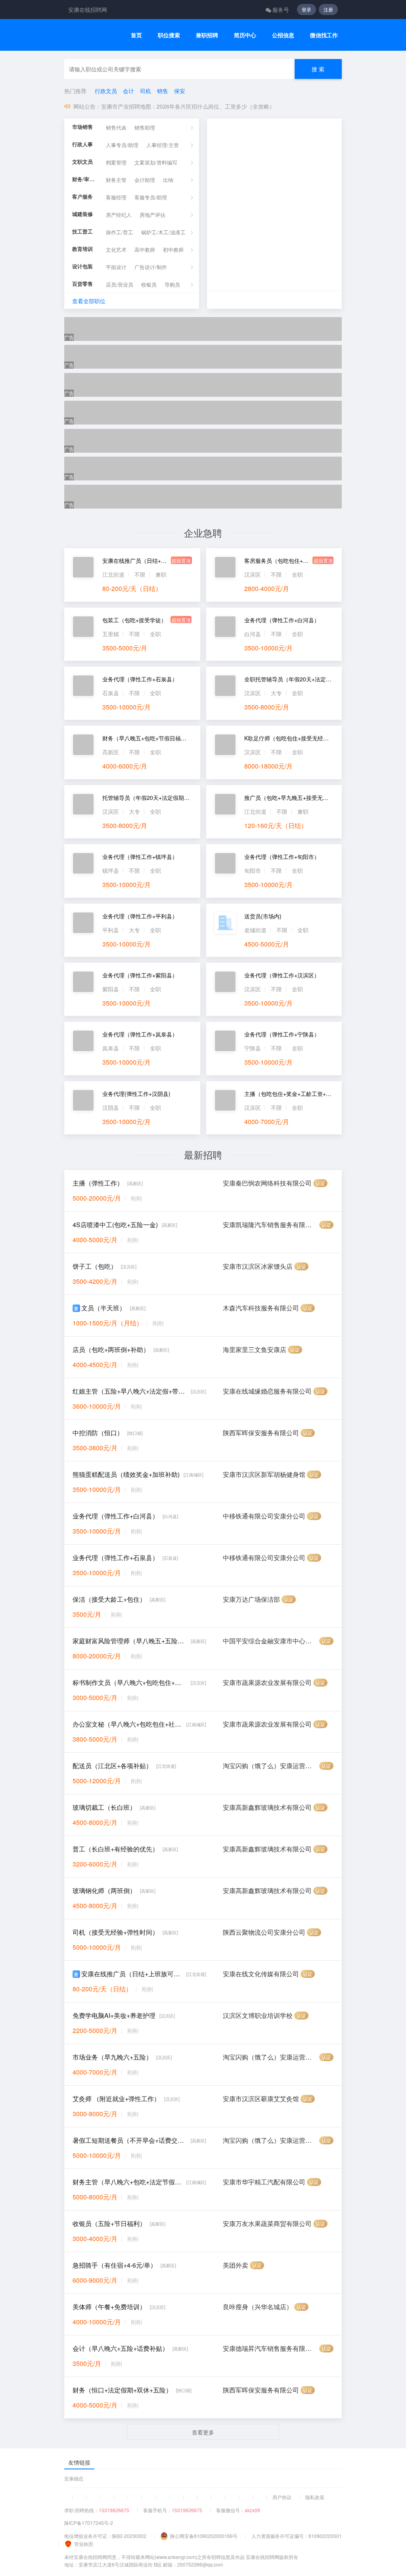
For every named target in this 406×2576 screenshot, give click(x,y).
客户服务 (82, 197)
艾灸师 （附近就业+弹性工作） (116, 2099)
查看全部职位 (89, 301)
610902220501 (325, 2536)
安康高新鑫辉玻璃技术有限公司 (267, 1807)
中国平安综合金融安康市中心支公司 (270, 1641)
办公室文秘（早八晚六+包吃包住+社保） (127, 1724)
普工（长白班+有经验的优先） (116, 1849)
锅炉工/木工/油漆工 (163, 232)
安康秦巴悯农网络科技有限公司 (267, 1183)
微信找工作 (324, 35)
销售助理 (145, 128)
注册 (328, 9)
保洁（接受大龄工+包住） (109, 1599)
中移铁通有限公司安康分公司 (264, 1516)
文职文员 (82, 162)
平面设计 (116, 267)
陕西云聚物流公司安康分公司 (264, 1932)
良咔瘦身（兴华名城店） (258, 2307)
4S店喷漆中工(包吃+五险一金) (115, 1225)
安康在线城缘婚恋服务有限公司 (267, 1391)
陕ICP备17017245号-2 (89, 2523)
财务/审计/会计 (85, 179)
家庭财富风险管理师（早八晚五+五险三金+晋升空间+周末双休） (130, 1641)
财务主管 (116, 180)
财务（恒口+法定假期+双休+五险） (122, 2390)
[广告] (203, 329)
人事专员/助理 (122, 145)
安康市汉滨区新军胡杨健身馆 (264, 1474)
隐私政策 (315, 2497)
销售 (163, 91)
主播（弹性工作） (98, 1183)
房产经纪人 (119, 215)
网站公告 (84, 106)
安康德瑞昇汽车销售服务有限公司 (270, 2348)
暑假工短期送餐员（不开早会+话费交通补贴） (130, 2140)
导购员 (172, 285)
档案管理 (116, 163)
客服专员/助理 (151, 198)
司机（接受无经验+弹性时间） (116, 1932)
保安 (180, 91)
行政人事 (82, 144)
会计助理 (145, 180)
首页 (136, 35)
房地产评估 (152, 215)
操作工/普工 (120, 232)
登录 (306, 9)
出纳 (168, 180)
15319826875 (114, 2510)
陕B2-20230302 (129, 2536)
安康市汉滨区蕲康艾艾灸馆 (261, 2099)
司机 (146, 91)
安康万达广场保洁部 (251, 1599)
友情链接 (79, 2462)
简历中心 (245, 35)
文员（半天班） (103, 1308)
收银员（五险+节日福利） (109, 2223)
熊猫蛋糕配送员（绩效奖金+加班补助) (126, 1474)
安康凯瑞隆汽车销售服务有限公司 (270, 1225)
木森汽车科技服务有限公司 (261, 1308)
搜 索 (318, 69)
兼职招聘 (207, 35)
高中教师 (145, 250)
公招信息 (283, 35)
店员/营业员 (120, 285)
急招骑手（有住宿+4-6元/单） (115, 2265)
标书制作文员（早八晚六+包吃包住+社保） (130, 1682)
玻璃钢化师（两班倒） (104, 1890)
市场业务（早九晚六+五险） (112, 2057)
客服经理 (116, 198)
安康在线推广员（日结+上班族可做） (132, 1974)
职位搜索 (169, 35)
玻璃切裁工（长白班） (104, 1807)
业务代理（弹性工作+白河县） (116, 1516)
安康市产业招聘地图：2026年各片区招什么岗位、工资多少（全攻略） (188, 106)
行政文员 (106, 91)
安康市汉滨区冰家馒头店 (258, 1266)
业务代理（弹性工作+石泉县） (116, 1558)
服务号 (281, 10)
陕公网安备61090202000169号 (204, 2536)
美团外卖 (236, 2265)
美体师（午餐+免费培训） (109, 2307)
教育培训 (82, 249)
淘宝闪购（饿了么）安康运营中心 (270, 1766)
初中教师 (173, 250)
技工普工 (82, 232)
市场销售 (82, 127)
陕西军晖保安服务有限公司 (261, 1433)
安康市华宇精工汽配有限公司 (264, 2182)
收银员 (149, 285)
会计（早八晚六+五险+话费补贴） (121, 2348)
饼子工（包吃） (95, 1266)
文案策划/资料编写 (156, 163)
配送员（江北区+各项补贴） (112, 1766)
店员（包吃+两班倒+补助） (111, 1349)
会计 (128, 91)
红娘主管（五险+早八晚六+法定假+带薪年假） (130, 1391)
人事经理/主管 (163, 145)
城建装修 (82, 214)
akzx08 (252, 2510)
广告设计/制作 (151, 267)
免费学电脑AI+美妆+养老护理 (114, 2015)
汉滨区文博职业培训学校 (258, 2015)
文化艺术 (116, 250)
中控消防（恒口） (98, 1433)
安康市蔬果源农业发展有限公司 (267, 1682)
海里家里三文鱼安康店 (255, 1349)
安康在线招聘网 (88, 10)
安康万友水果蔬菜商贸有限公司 (267, 2223)
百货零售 (82, 284)
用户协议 (282, 2497)
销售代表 (116, 128)
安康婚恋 (74, 2478)
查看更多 (203, 2432)
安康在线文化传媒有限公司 (261, 1974)
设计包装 (82, 267)
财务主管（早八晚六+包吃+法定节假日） (127, 2182)
